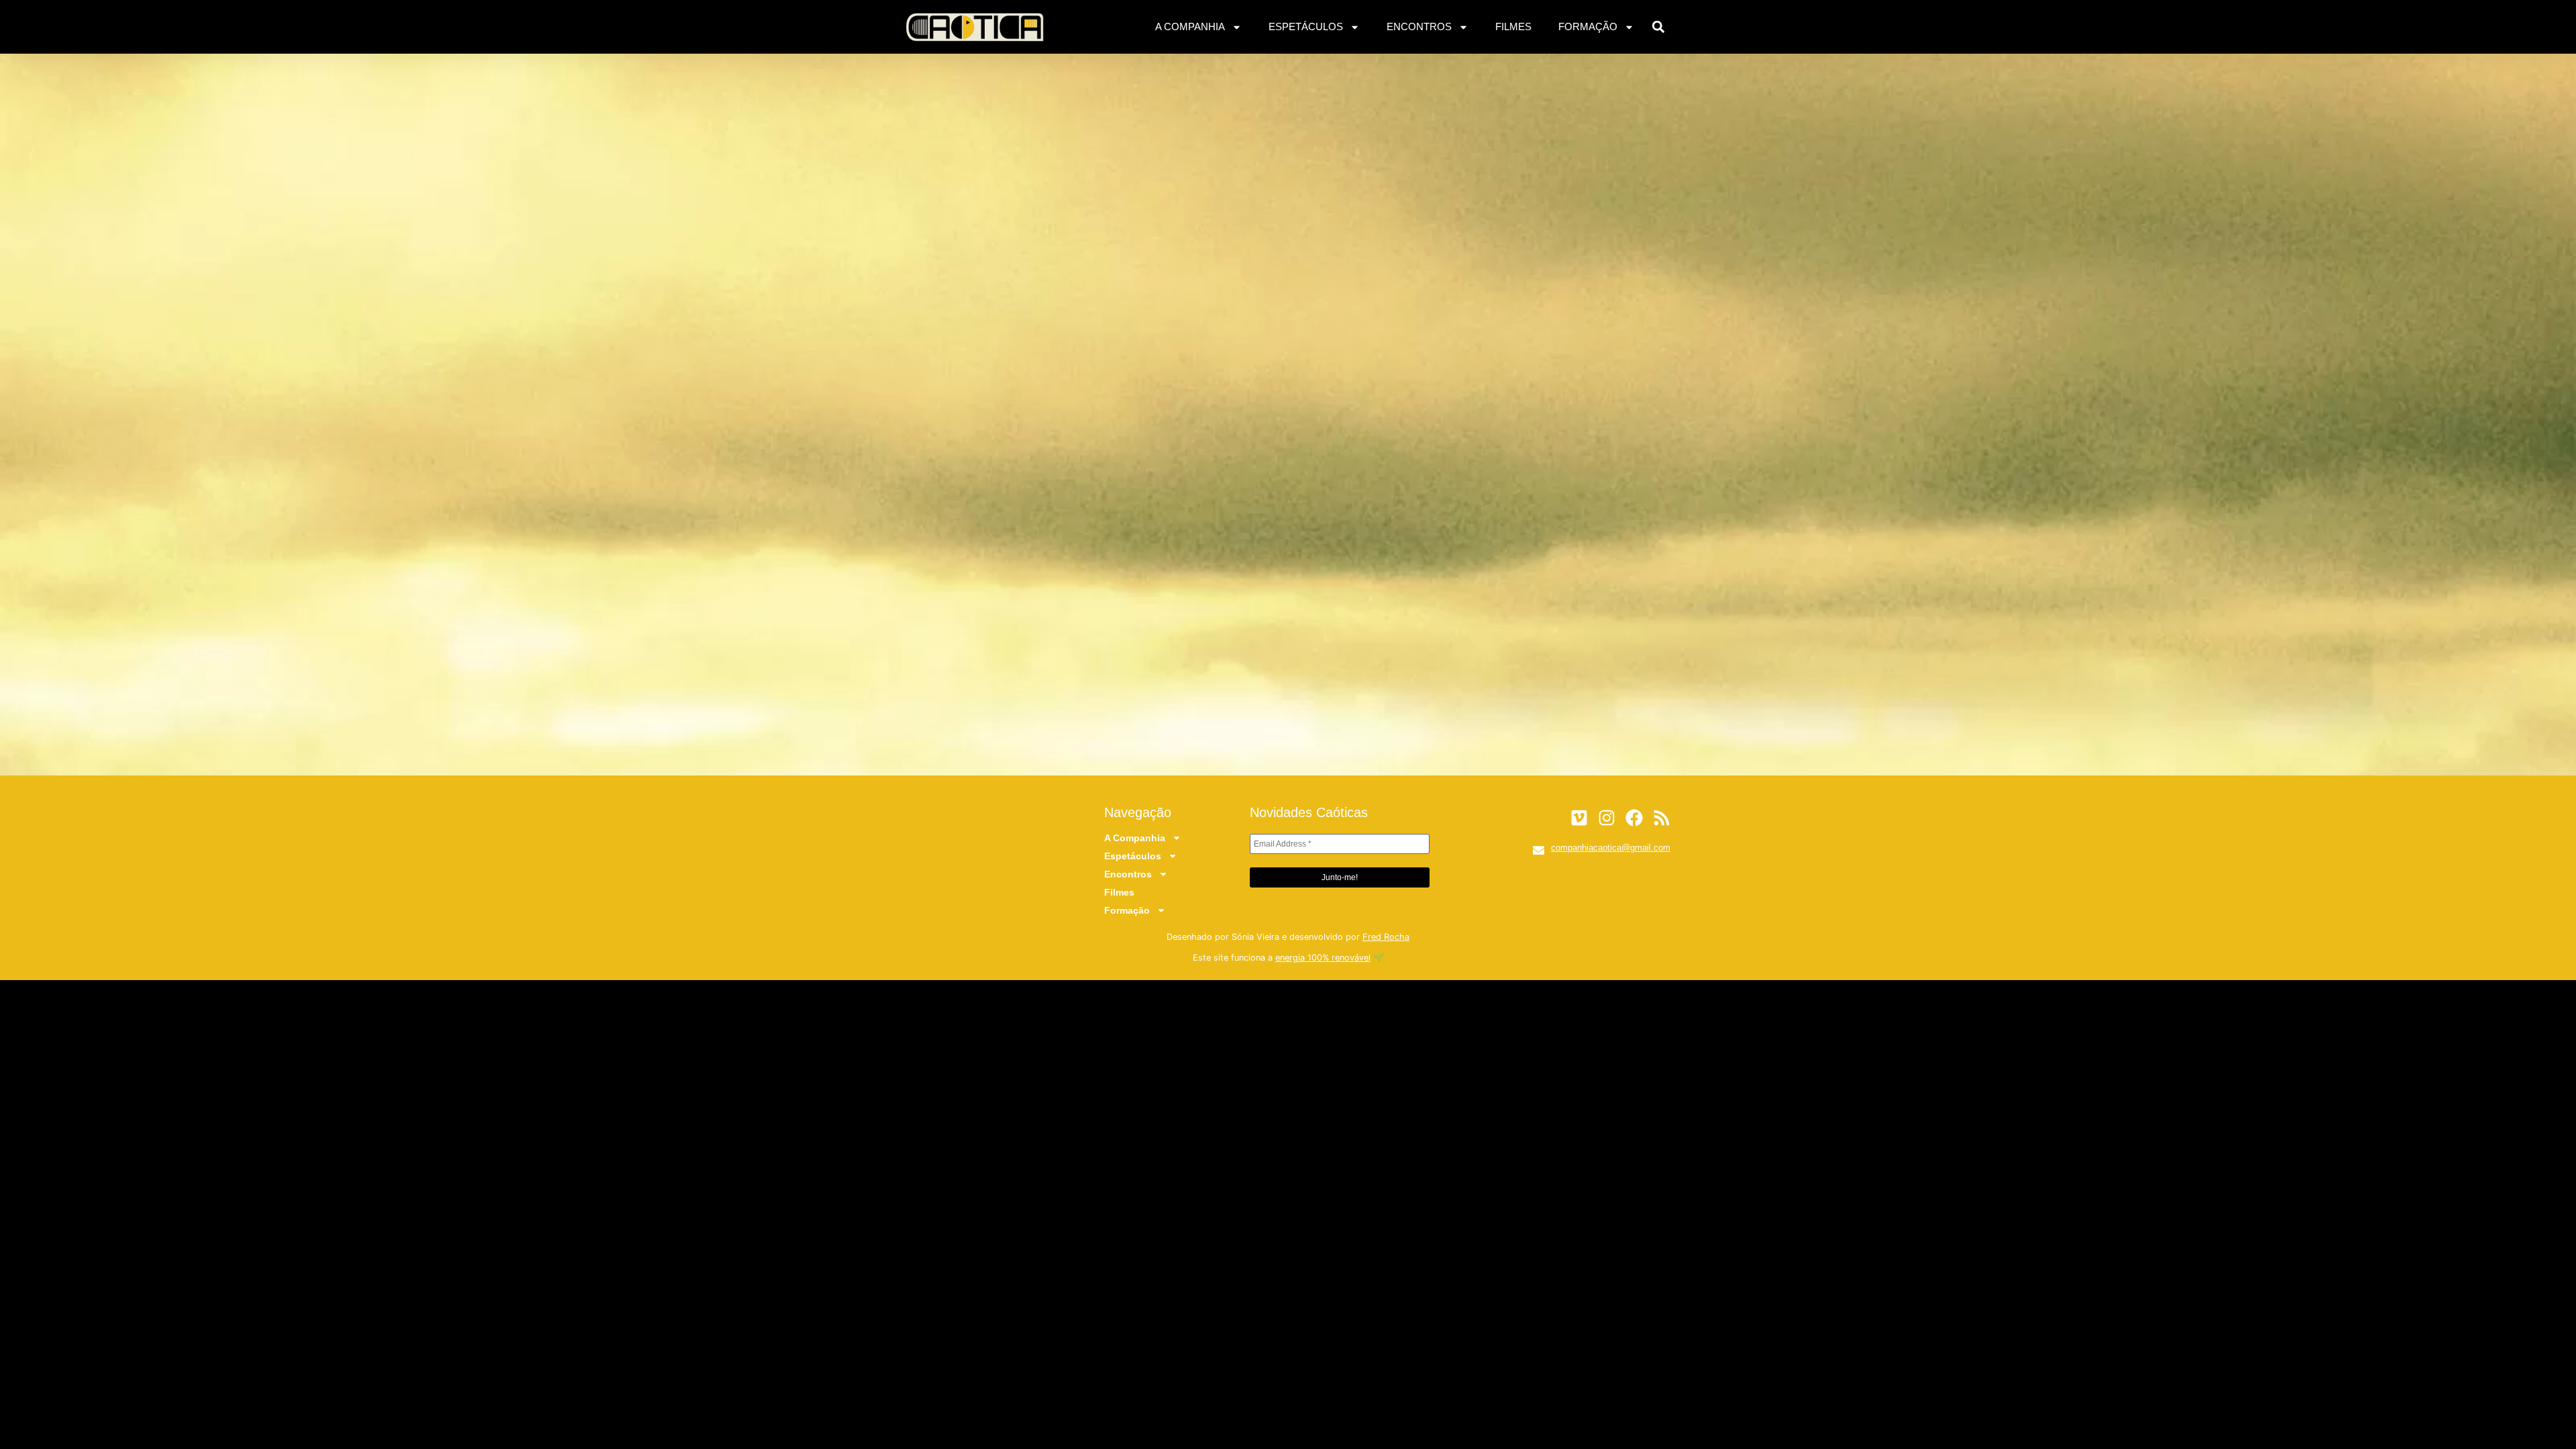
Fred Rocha (1386, 937)
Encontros (1419, 26)
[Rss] (1662, 818)
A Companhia (1190, 26)
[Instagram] (1607, 818)
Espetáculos (1306, 26)
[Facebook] (1634, 818)
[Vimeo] (1579, 818)
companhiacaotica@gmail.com (1611, 848)
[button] (1659, 27)
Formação (1588, 26)
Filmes (1513, 26)
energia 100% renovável (1323, 958)
